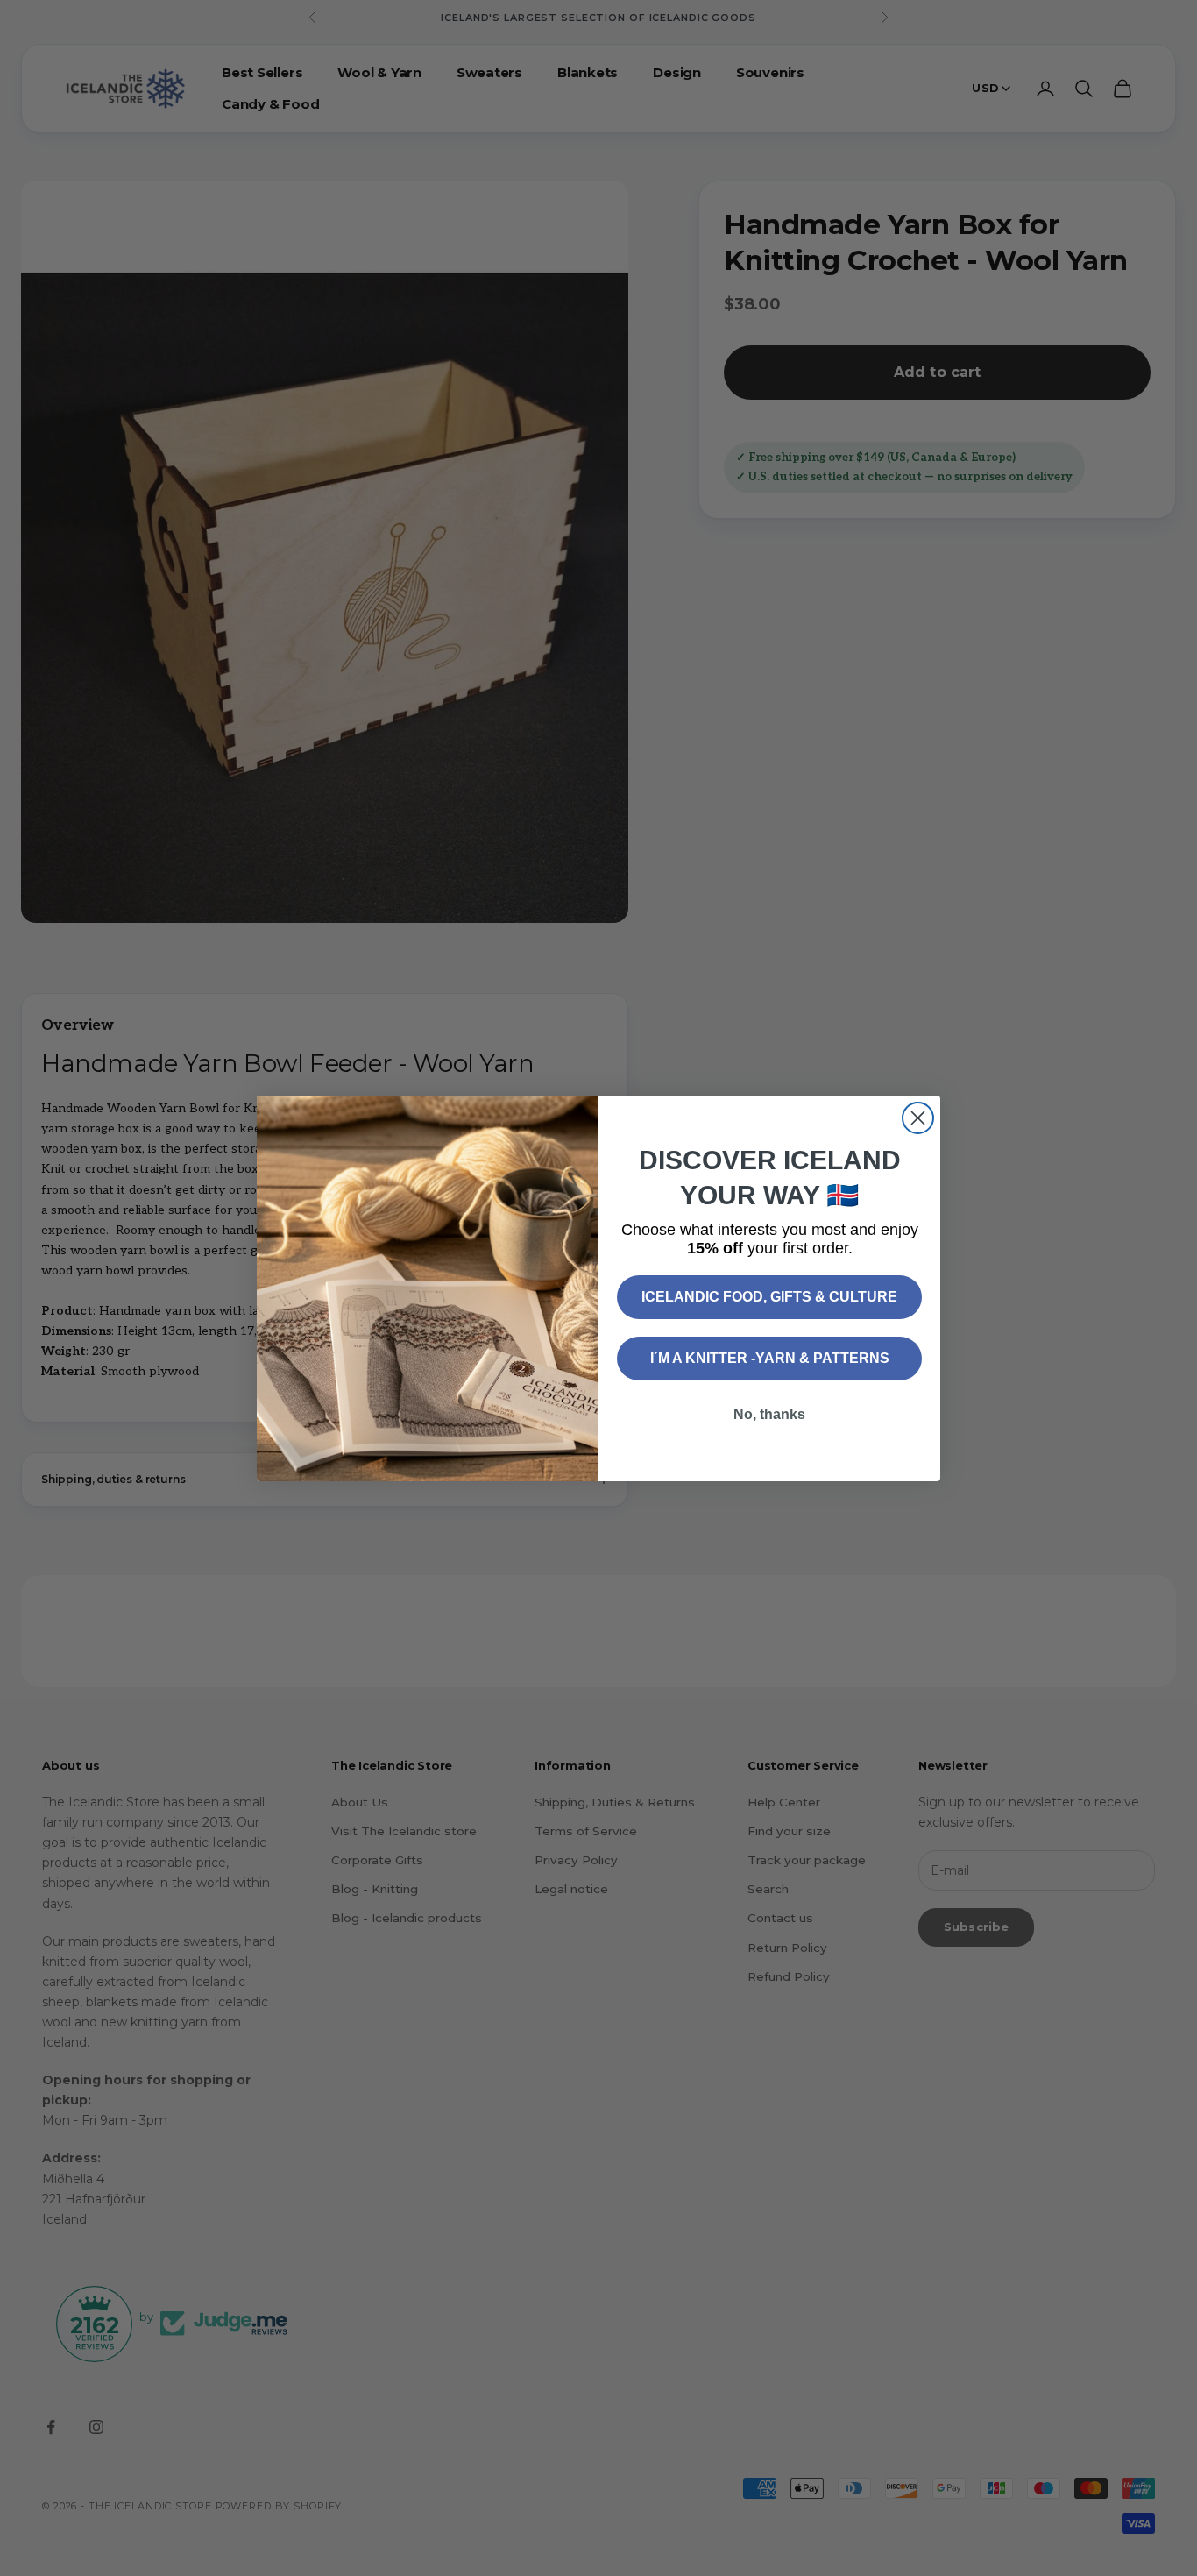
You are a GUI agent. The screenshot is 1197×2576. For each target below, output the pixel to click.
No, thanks (769, 1414)
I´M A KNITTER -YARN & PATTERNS (770, 1358)
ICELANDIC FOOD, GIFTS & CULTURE (769, 1297)
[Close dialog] (918, 1118)
